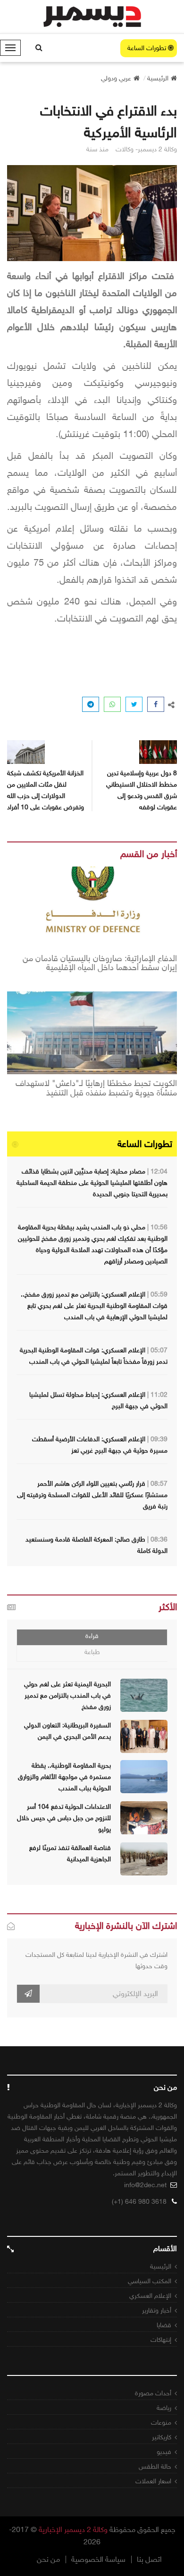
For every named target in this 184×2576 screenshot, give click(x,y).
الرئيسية (161, 2266)
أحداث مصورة (153, 2393)
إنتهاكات (161, 2340)
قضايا (164, 2325)
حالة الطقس (155, 2466)
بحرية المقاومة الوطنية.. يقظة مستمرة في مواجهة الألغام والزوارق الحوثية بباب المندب (64, 1777)
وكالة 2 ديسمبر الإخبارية (73, 2529)
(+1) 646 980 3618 (139, 2202)
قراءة (92, 1636)
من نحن (48, 2559)
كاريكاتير (162, 2437)
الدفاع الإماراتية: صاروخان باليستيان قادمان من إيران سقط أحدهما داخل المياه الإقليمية (100, 964)
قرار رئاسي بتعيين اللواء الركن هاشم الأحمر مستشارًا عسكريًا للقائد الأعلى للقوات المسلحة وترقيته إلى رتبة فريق (92, 1495)
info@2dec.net (145, 2185)
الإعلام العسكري (150, 2296)
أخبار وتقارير (157, 2310)
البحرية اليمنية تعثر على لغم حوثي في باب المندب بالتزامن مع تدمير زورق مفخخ (67, 1695)
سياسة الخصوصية (98, 2559)
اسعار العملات (153, 2481)
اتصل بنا (149, 2559)
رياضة (164, 2408)
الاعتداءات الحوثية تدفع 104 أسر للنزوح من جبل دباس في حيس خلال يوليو (64, 1818)
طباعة (92, 1652)
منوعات (161, 2423)
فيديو (164, 2452)
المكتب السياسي (150, 2281)
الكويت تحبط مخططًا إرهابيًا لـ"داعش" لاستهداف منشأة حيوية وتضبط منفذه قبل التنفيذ (96, 1088)
